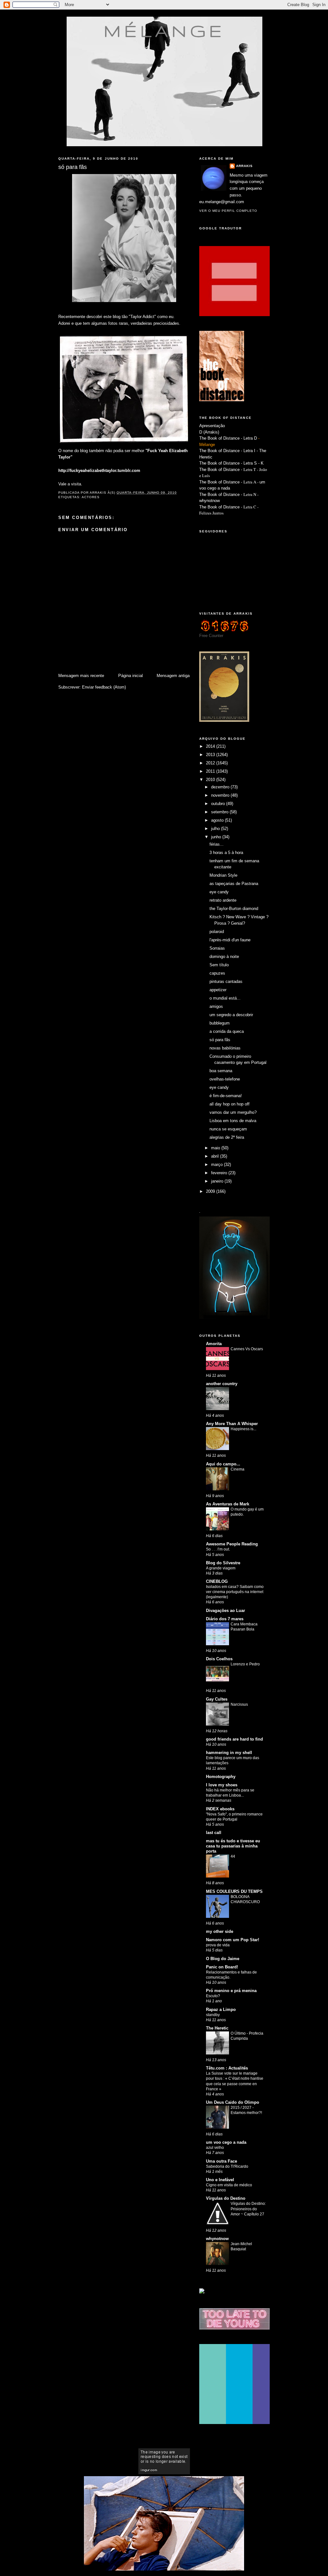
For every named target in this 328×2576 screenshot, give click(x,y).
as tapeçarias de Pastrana (234, 884)
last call (214, 1833)
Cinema (238, 1469)
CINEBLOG (217, 1581)
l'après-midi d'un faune (230, 940)
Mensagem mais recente (81, 676)
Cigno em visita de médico (229, 2185)
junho (217, 837)
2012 (211, 763)
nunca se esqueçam (228, 1129)
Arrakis (244, 166)
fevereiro (220, 1173)
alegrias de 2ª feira (227, 1137)
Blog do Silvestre (223, 1563)
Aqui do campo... (223, 1464)
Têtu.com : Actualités (227, 2068)
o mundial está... (225, 998)
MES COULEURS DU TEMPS (234, 1891)
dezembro (221, 787)
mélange (164, 31)
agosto (218, 820)
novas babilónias (225, 1048)
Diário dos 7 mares (225, 1619)
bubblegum (220, 1023)
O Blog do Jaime (223, 1959)
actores (91, 497)
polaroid (217, 932)
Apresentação (212, 426)
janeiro (218, 1181)
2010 (211, 780)
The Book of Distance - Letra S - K (231, 463)
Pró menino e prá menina (231, 1991)
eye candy (219, 892)
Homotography (221, 1777)
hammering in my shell (229, 1753)
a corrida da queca (227, 1031)
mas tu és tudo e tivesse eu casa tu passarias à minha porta (233, 1846)
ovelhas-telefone (225, 1079)
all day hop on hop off (230, 1104)
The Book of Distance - (221, 482)
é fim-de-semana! (226, 1096)
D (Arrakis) (209, 432)
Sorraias (217, 948)
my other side (220, 1931)
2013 (211, 755)
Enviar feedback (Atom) (104, 687)
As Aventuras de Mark (228, 1504)
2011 (211, 771)
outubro (219, 804)
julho (216, 829)
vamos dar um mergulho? (233, 1112)
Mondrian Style (223, 875)
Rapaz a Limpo (221, 2010)
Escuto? (213, 1996)
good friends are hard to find (234, 1739)
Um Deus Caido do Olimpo (233, 2102)
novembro (221, 795)
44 (233, 1856)
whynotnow (209, 501)
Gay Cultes (217, 1699)
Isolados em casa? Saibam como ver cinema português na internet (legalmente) (235, 1592)
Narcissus (239, 1704)
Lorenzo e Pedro (245, 1664)
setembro (220, 812)
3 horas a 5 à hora (226, 853)
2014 (211, 746)
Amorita (214, 1344)
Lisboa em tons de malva (233, 1121)
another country (222, 1384)
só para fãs (220, 1040)
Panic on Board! (222, 1967)
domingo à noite (224, 957)
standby (213, 2015)
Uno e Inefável (220, 2180)
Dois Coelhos (219, 1659)
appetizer (218, 990)
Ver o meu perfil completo (228, 211)
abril (216, 1156)
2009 (211, 1191)
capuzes (217, 973)
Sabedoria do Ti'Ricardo (227, 2166)
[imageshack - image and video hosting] (202, 2292)
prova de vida (218, 1945)
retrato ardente (223, 900)
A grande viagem (221, 1568)
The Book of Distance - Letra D (228, 438)
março (217, 1164)
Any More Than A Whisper (232, 1424)
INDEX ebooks (220, 1809)
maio (216, 1148)
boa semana (221, 1071)
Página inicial (131, 676)
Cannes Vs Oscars (247, 1349)
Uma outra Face (221, 2161)
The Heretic (217, 2028)
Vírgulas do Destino (226, 2198)
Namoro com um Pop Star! (233, 1940)
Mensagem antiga (173, 676)
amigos (216, 1006)
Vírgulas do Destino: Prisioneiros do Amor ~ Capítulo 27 (248, 2209)
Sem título (219, 965)
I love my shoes (222, 1785)
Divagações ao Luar (225, 1611)
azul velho (215, 2148)
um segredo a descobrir (231, 1015)
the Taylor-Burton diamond (234, 909)
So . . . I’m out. (218, 1549)
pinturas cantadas (226, 981)
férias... (217, 844)
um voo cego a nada (226, 2142)
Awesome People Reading (232, 1544)
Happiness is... (243, 1429)
